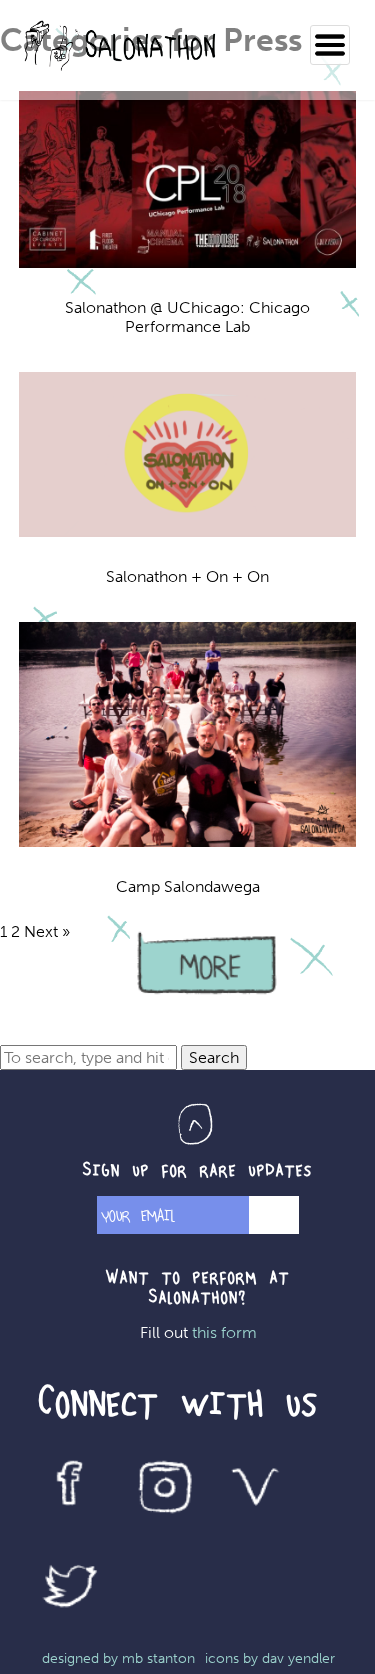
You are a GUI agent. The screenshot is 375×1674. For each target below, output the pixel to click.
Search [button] (214, 1057)
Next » (47, 931)
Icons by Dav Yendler (270, 1658)
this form (224, 1332)
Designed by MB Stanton (118, 1658)
